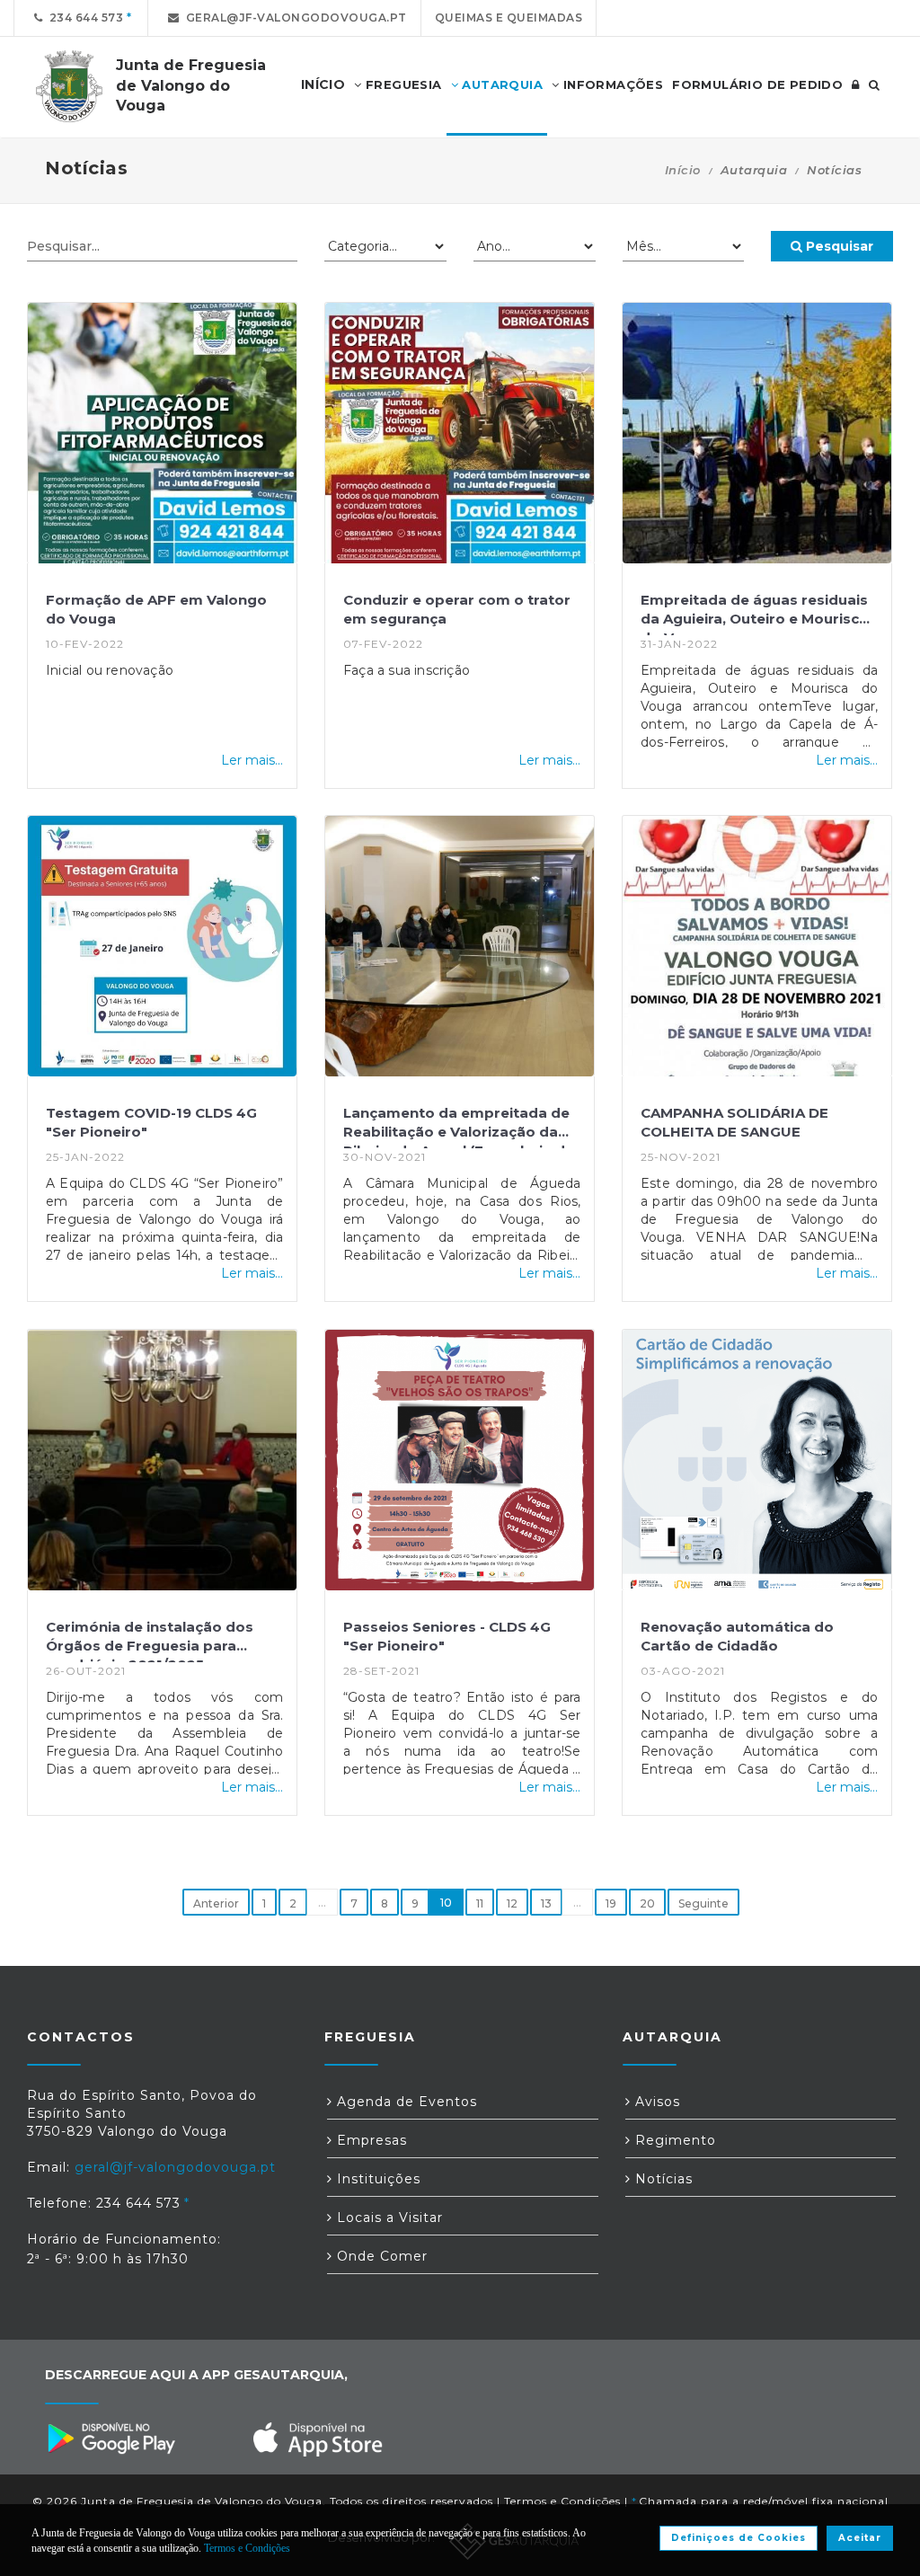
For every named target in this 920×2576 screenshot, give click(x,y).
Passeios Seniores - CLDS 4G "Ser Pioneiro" (447, 1636)
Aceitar (860, 2538)
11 (480, 1903)
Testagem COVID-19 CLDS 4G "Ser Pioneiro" (151, 1122)
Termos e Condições (562, 2501)
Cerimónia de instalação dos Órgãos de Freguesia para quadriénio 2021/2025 (150, 1640)
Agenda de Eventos (405, 2102)
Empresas (370, 2140)
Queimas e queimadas (509, 18)
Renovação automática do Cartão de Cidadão (737, 1636)
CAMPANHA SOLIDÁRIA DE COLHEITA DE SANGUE (734, 1122)
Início (683, 170)
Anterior (216, 1903)
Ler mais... (252, 760)
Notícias (662, 2179)
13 (546, 1903)
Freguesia (402, 84)
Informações (611, 84)
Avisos (655, 2102)
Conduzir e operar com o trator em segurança (457, 609)
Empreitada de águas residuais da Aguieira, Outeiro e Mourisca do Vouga (754, 613)
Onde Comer (380, 2256)
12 (512, 1903)
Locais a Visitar (388, 2217)
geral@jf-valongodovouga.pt (293, 18)
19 (611, 1903)
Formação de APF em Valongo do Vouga (156, 609)
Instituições (376, 2179)
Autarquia (500, 84)
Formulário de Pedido (757, 84)
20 (647, 1903)
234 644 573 (84, 18)
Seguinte (703, 1903)
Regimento (673, 2140)
